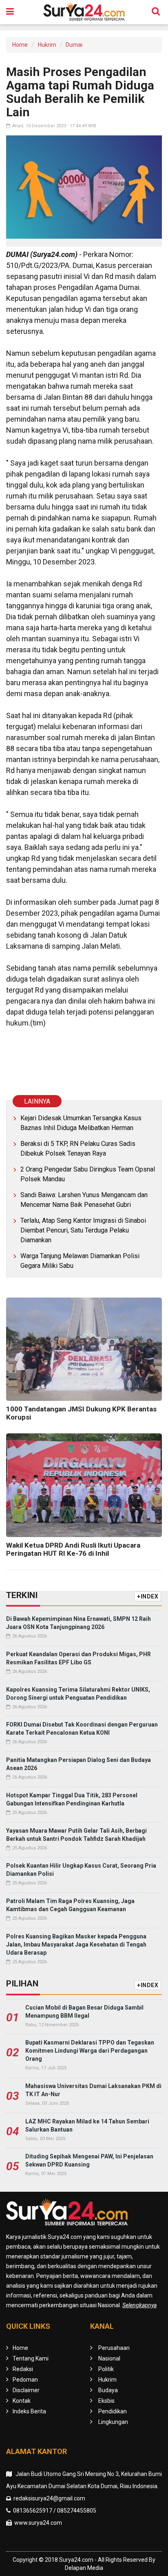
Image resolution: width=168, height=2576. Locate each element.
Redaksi (23, 2369)
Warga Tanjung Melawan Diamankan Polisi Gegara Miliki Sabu (80, 1261)
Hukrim (47, 45)
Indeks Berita (29, 2411)
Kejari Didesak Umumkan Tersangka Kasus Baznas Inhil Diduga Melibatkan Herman (81, 1123)
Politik (106, 2369)
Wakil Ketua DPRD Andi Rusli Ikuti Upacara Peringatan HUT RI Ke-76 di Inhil (73, 1549)
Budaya (108, 2390)
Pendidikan (113, 2411)
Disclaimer (26, 2390)
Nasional (109, 2358)
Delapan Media (84, 2568)
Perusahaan (114, 2348)
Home (20, 45)
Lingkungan (113, 2422)
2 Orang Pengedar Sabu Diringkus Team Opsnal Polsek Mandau (88, 1174)
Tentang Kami (31, 2358)
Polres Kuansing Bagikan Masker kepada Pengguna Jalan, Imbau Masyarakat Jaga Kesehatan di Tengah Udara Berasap (76, 1945)
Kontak (22, 2401)
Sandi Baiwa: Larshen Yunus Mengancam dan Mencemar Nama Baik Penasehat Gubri (84, 1200)
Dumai (74, 45)
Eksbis (106, 2401)
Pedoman (25, 2380)
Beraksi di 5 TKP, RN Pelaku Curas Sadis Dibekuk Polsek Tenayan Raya (78, 1149)
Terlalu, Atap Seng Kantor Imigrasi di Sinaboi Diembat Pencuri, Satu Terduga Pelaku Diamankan (83, 1230)
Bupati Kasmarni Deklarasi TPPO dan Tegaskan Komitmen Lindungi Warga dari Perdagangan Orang (90, 2051)
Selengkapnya (139, 2305)
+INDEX (148, 1596)
